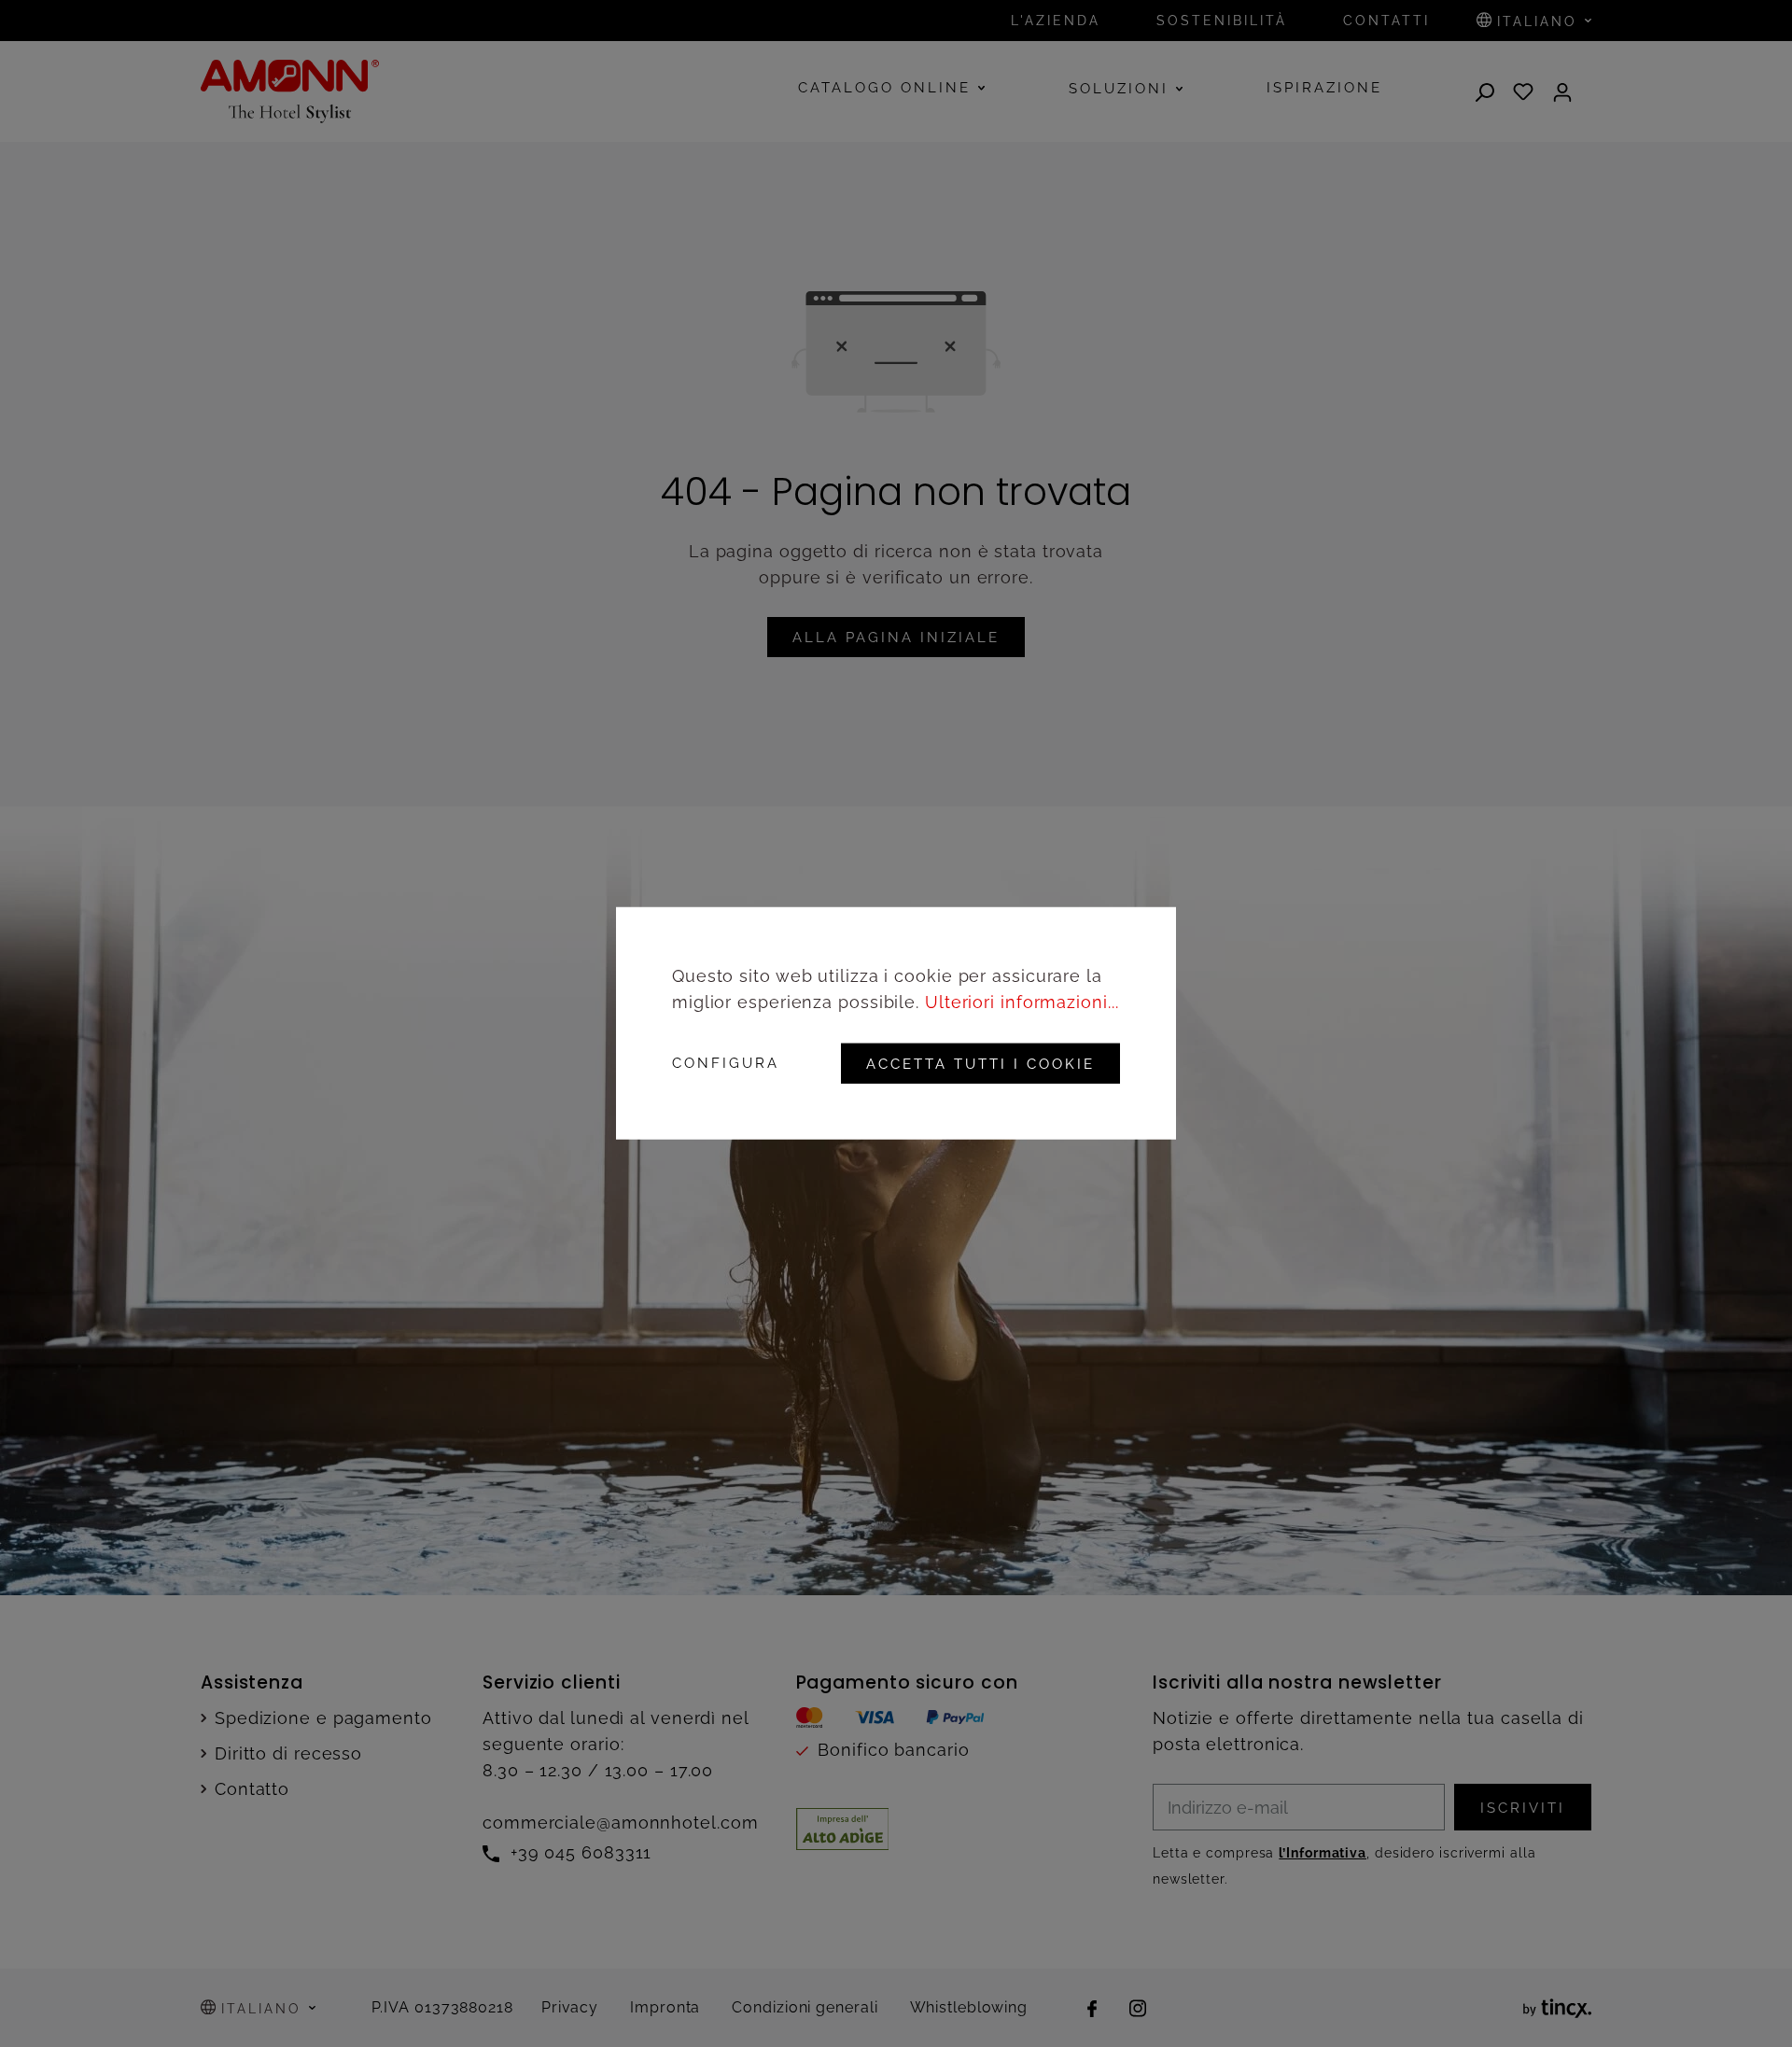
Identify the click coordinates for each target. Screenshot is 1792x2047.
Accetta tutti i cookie (980, 1064)
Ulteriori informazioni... (1022, 1002)
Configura (726, 1064)
